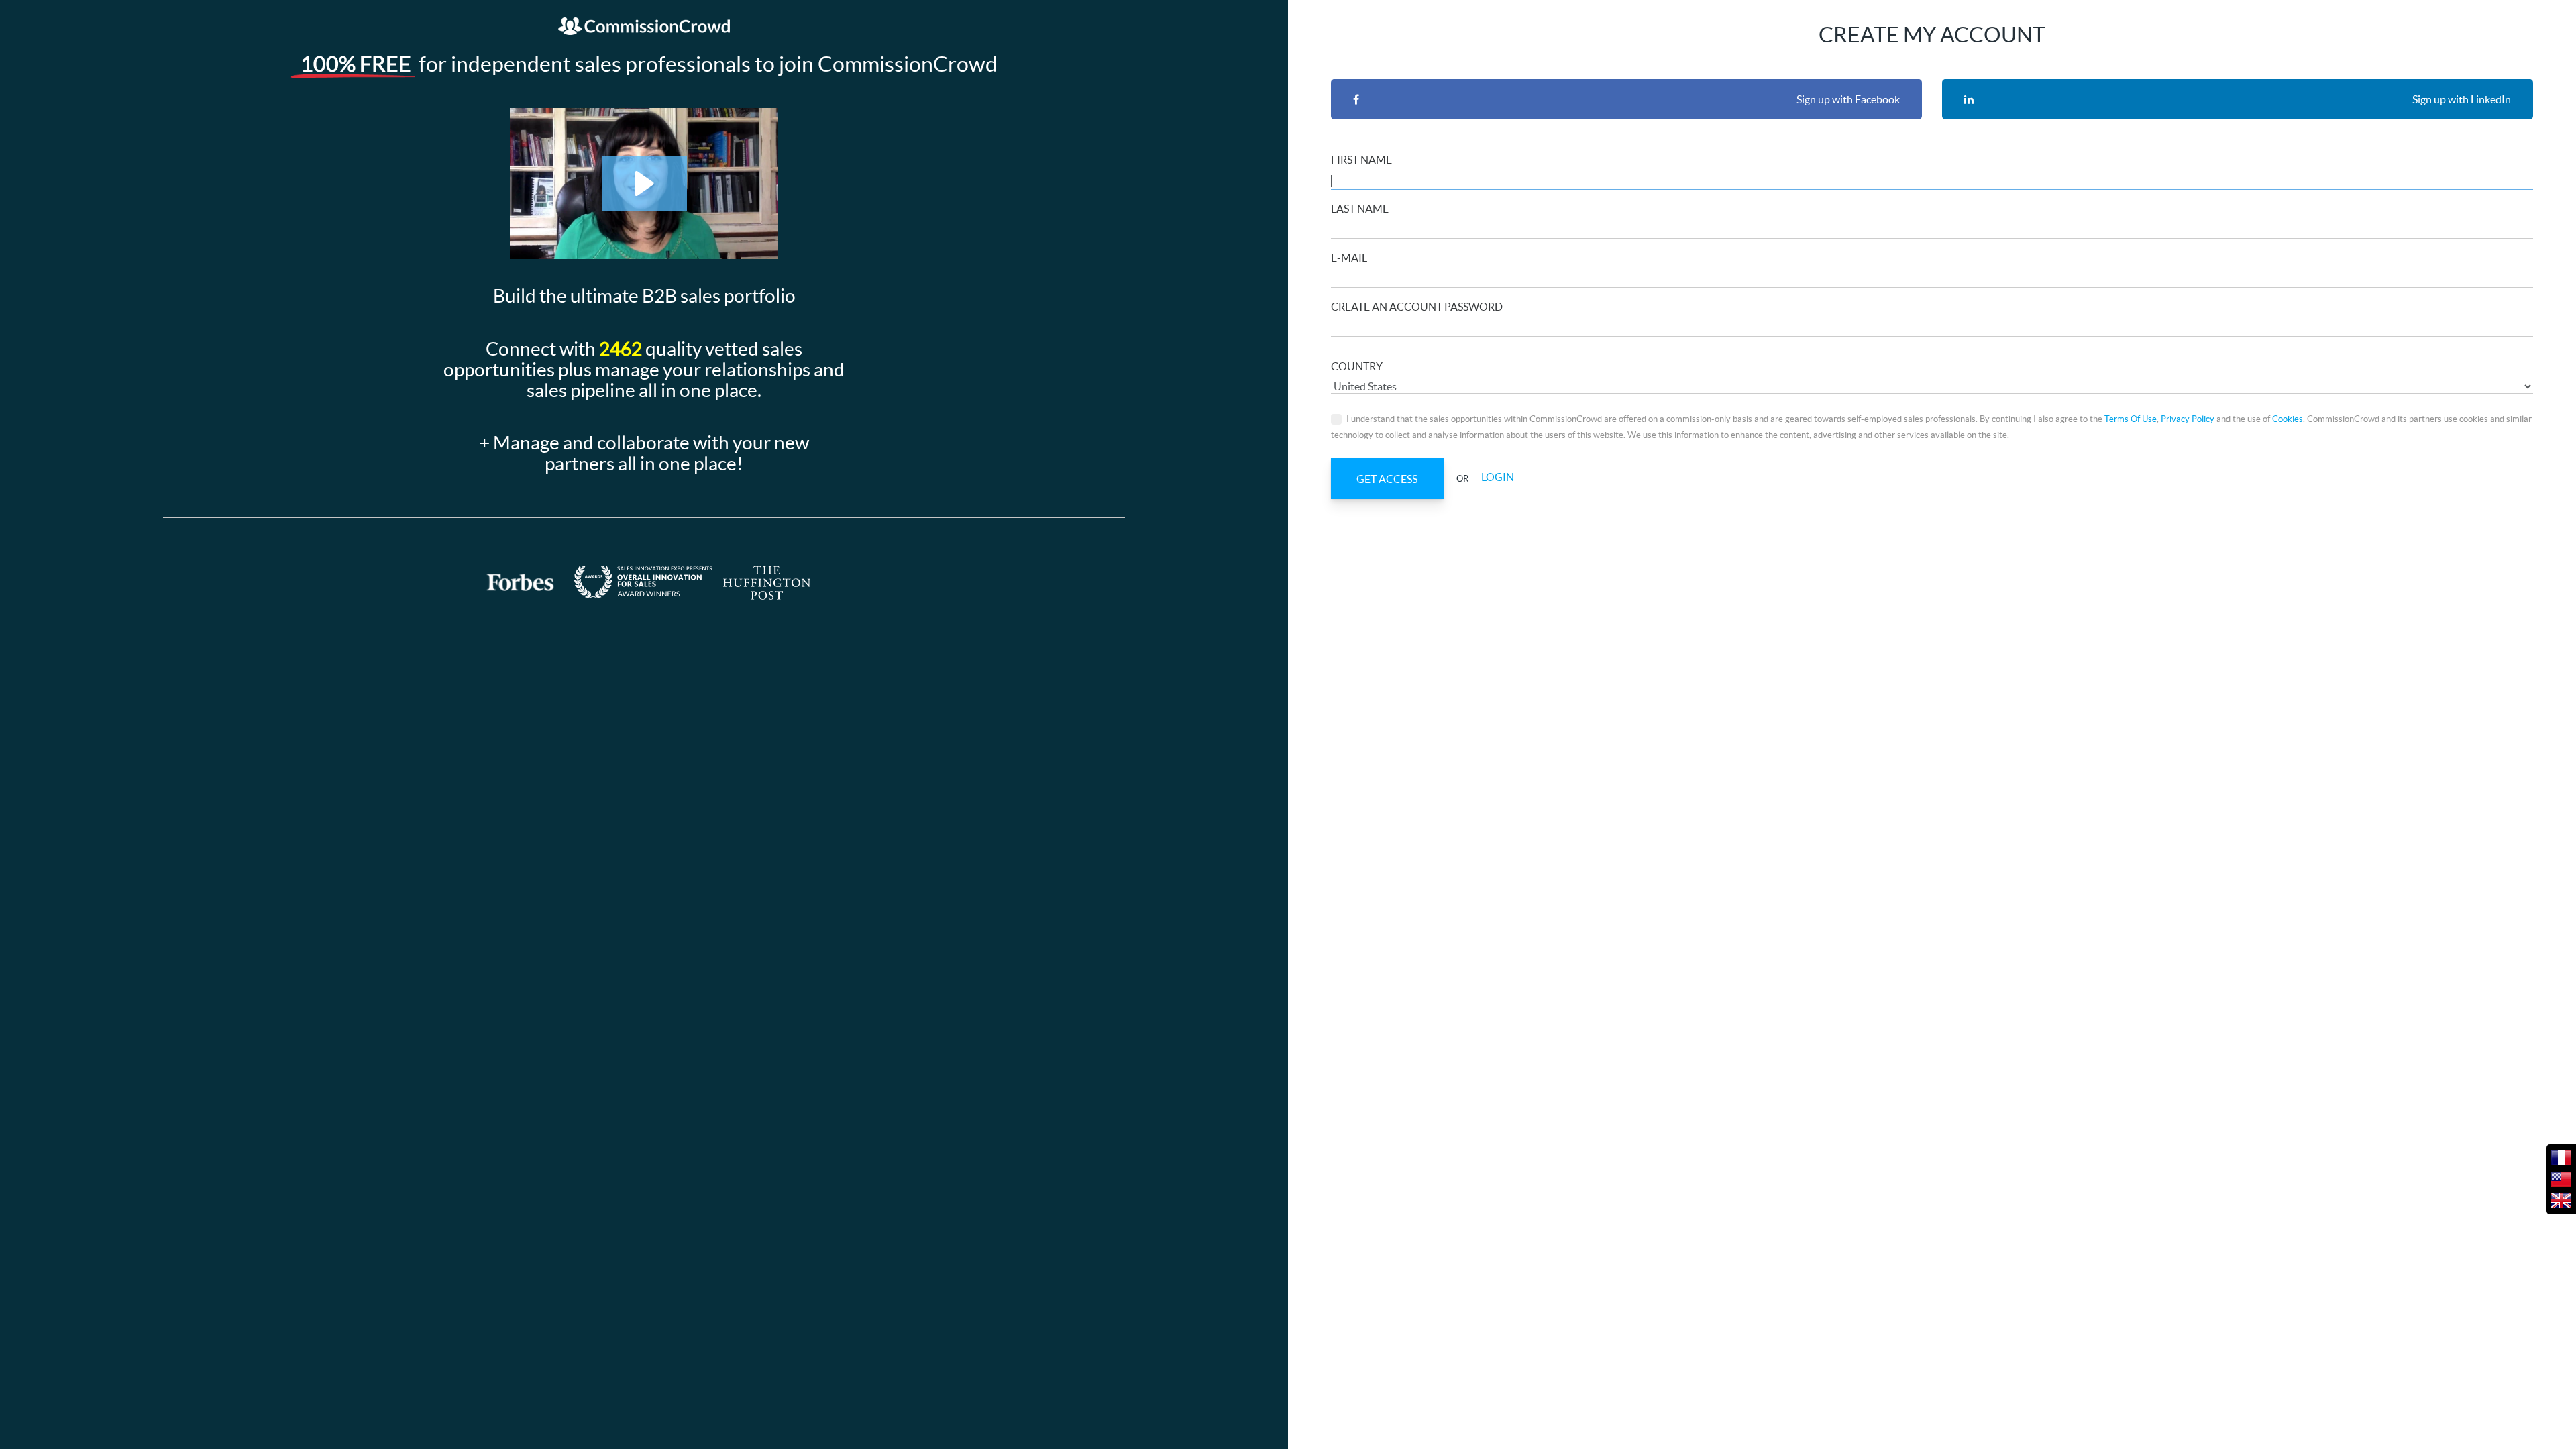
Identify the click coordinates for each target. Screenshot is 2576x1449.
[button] (644, 183)
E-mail (1349, 258)
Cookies (2288, 419)
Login (1498, 478)
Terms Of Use (2131, 419)
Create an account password (1417, 307)
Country (1357, 366)
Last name (1360, 209)
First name (1361, 160)
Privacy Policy (2188, 419)
